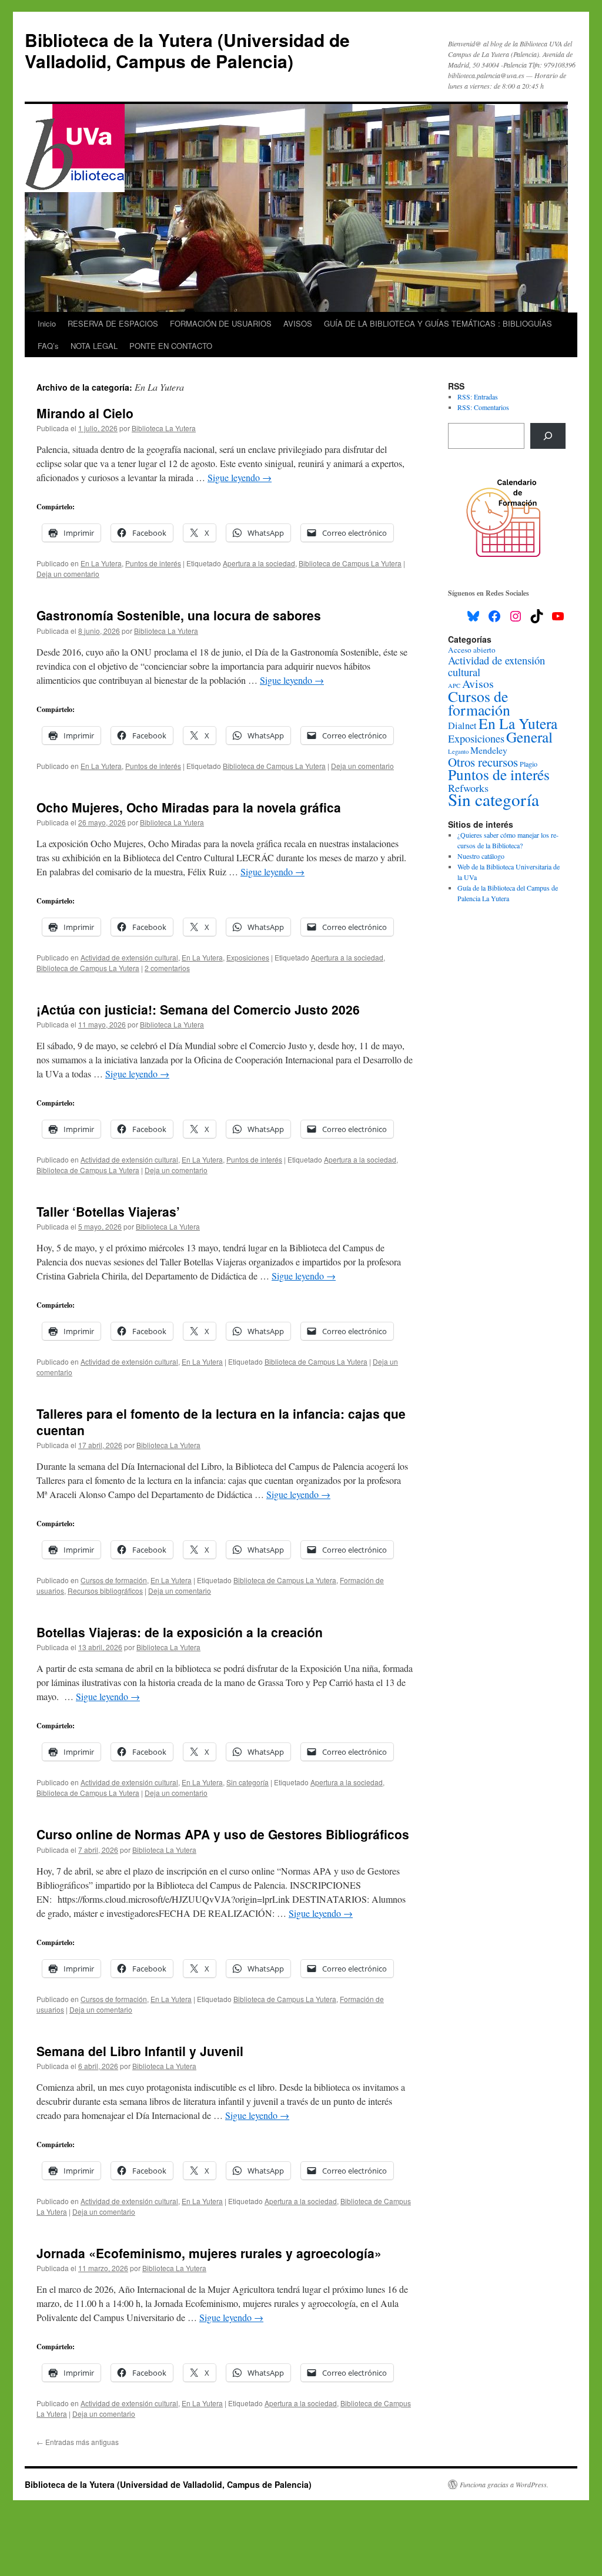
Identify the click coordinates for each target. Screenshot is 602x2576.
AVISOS (298, 323)
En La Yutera (101, 563)
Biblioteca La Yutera (164, 428)
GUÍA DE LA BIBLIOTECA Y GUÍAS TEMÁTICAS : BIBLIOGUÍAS (438, 323)
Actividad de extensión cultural (129, 957)
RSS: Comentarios (483, 407)
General (529, 737)
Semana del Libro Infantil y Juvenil (140, 2051)
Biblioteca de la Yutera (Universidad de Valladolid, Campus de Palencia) (187, 50)
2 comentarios (167, 968)
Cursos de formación (114, 1580)
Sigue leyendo (240, 477)
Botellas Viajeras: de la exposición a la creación (180, 1632)
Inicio (47, 323)
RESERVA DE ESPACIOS (113, 323)
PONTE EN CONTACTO (171, 346)
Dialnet (462, 726)
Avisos (478, 684)
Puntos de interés (153, 563)
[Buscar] (548, 436)
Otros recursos (483, 762)
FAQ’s (48, 346)
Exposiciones (248, 957)
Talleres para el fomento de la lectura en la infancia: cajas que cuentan (221, 1421)
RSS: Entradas (478, 397)
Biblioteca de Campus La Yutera (350, 563)
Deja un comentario (68, 574)
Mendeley (489, 750)
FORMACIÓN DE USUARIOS (221, 323)
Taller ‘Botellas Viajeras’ (108, 1211)
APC (454, 686)
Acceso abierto (472, 650)
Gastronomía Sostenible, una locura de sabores (179, 615)
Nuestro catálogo (481, 856)
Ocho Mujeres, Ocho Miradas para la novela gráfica (189, 807)
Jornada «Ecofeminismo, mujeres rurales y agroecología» (209, 2253)
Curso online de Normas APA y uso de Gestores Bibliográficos (223, 1834)
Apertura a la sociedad (259, 563)
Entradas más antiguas (78, 2442)
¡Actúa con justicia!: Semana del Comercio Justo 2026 (198, 1009)
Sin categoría (248, 1782)
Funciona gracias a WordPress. (504, 2484)
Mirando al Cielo (85, 413)
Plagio (529, 764)
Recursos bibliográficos (105, 1591)
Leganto (458, 751)
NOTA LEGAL (94, 346)
